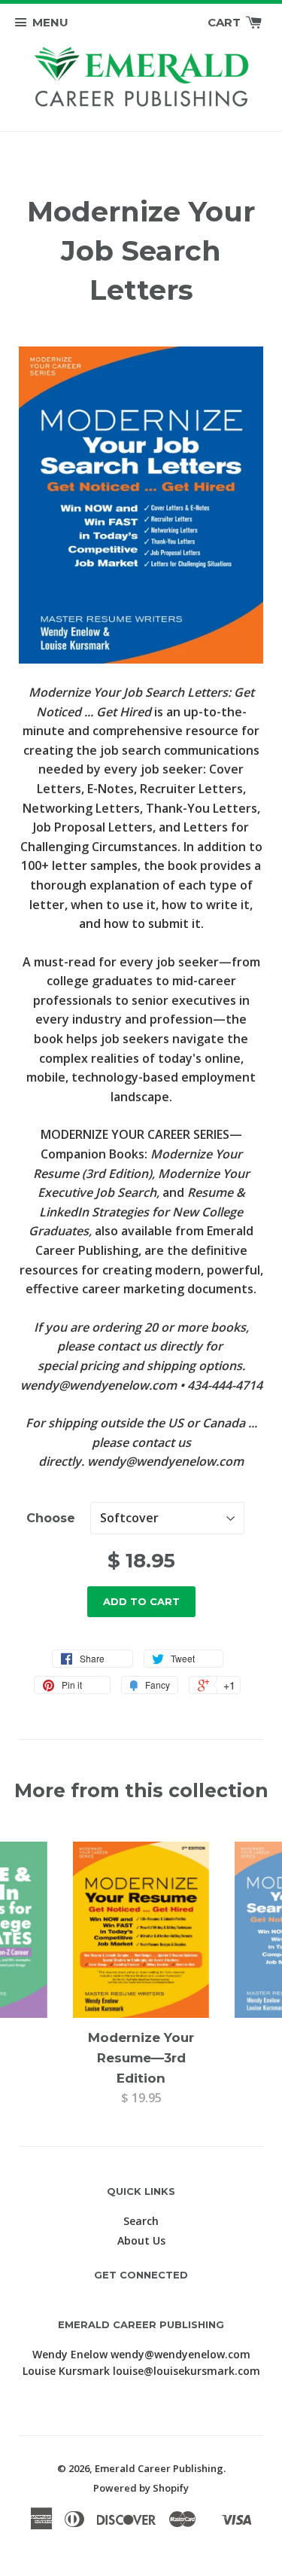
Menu (50, 22)
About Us (141, 2240)
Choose (51, 1518)
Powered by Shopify (141, 2488)
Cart (226, 22)
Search (141, 2221)
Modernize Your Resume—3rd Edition (141, 2058)
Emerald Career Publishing (159, 2468)
